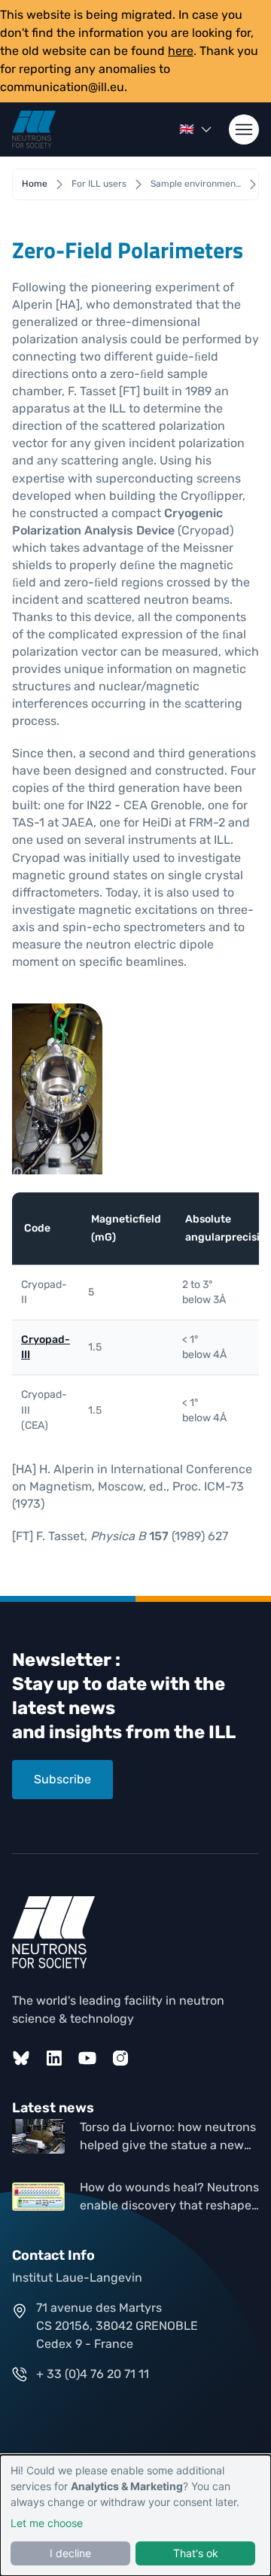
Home (35, 184)
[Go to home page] (34, 129)
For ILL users (99, 184)
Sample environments (196, 184)
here (181, 51)
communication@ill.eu (62, 87)
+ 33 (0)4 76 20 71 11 (93, 2374)
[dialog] (135, 2515)
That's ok (196, 2553)
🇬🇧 (187, 129)
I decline (70, 2553)
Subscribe (62, 1779)
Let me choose (47, 2523)
